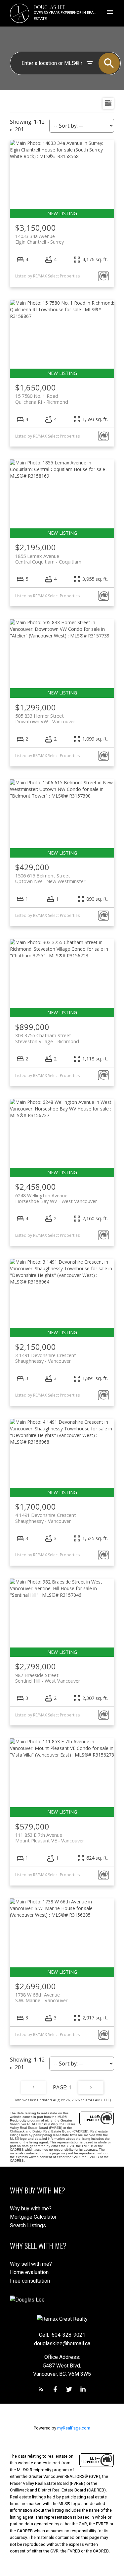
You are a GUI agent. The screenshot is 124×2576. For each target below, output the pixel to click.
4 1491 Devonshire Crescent (46, 1518)
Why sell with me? (31, 2264)
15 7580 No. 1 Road (42, 399)
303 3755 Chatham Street (47, 1038)
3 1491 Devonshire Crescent (46, 1358)
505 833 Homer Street (45, 719)
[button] (41, 2389)
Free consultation (30, 2281)
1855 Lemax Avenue (48, 559)
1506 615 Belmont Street (50, 878)
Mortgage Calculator (33, 2217)
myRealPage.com (74, 2428)
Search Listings (28, 2225)
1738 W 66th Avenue (41, 1998)
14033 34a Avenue (40, 239)
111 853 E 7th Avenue (50, 1838)
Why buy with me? (31, 2209)
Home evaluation (29, 2272)
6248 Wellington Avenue (56, 1198)
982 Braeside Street (48, 1678)
